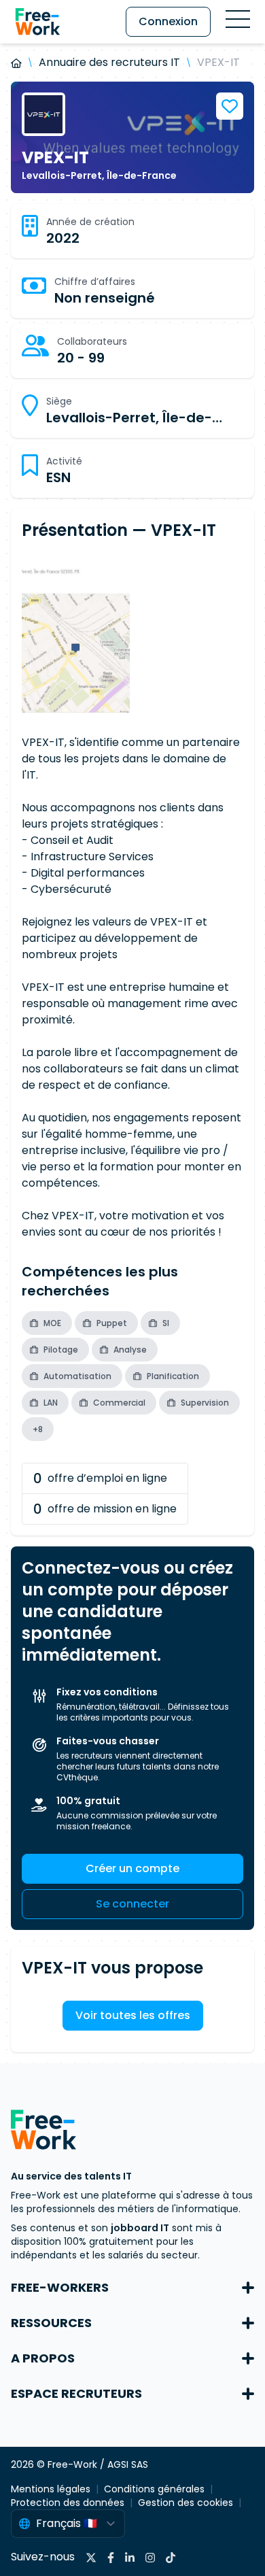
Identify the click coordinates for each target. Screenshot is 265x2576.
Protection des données (68, 2503)
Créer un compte (132, 1868)
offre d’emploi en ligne (100, 1478)
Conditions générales (154, 2489)
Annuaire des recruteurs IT (109, 62)
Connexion (168, 21)
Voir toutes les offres (133, 2015)
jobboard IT (140, 2228)
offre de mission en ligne (105, 1509)
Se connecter (132, 1904)
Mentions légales (51, 2489)
